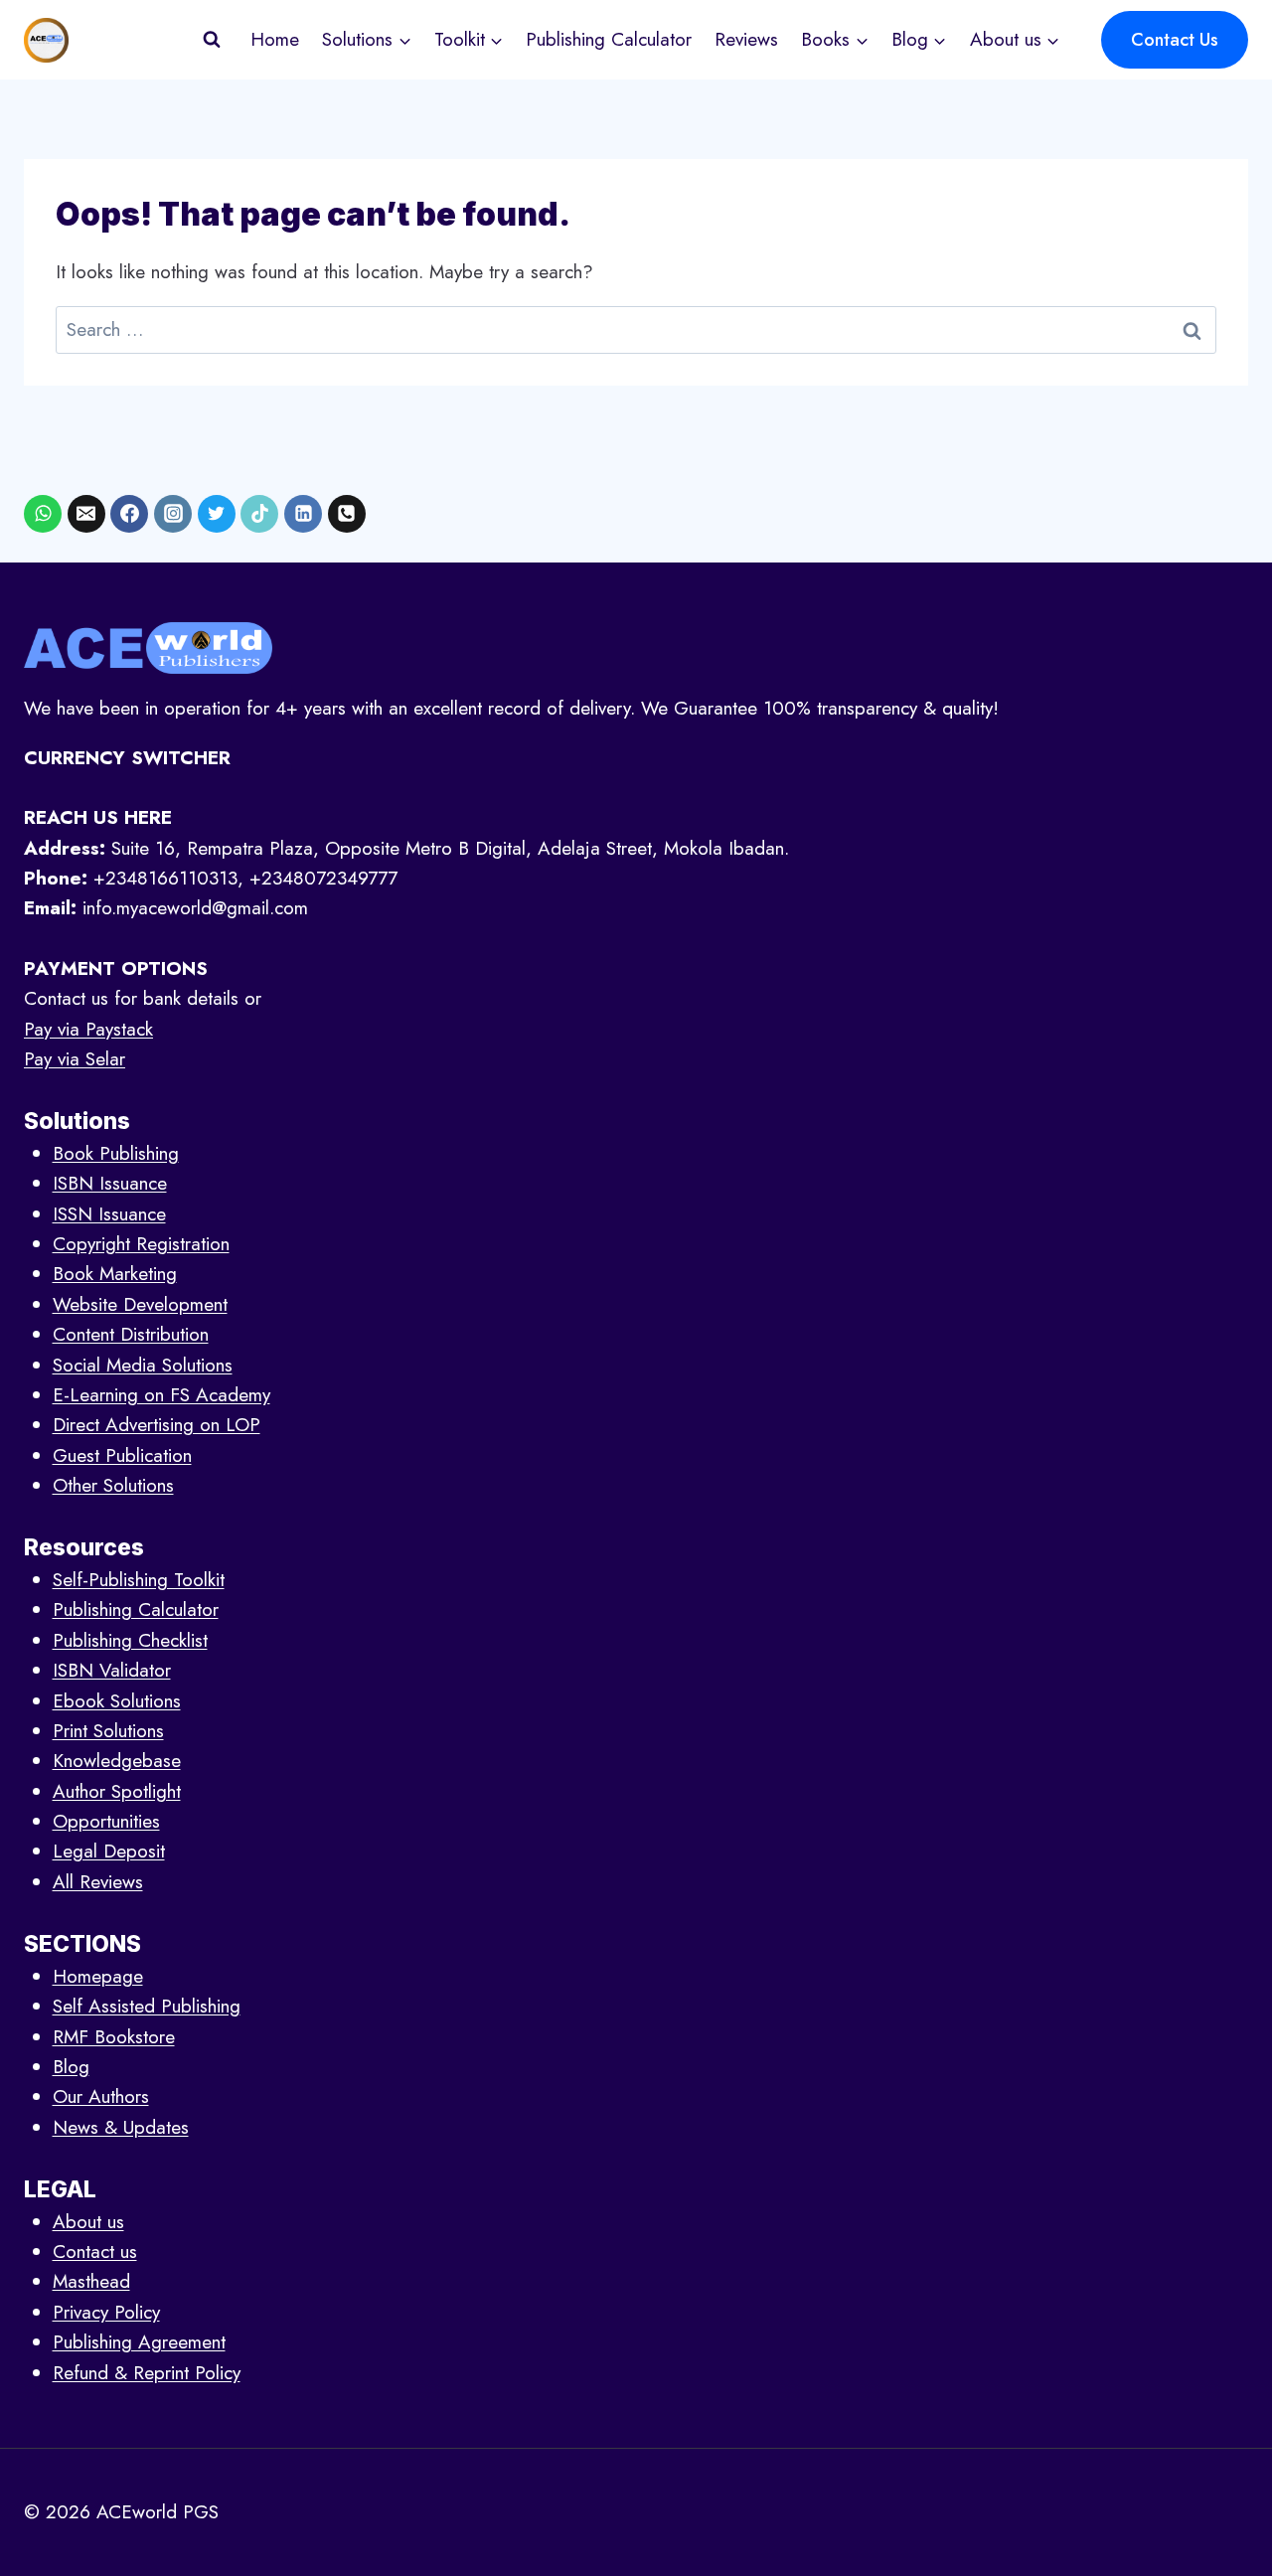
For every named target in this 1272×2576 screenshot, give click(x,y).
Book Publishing (116, 1153)
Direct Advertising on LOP (157, 1425)
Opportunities (106, 1821)
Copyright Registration (141, 1244)
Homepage (98, 1976)
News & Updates (121, 2127)
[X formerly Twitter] (217, 514)
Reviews (746, 39)
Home (275, 39)
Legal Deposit (109, 1851)
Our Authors (101, 2096)
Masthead (91, 2281)
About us (88, 2222)
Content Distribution (131, 1334)
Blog (71, 2067)
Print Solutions (108, 1731)
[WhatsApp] (43, 514)
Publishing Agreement (139, 2342)
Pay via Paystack (88, 1029)
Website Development (140, 1304)
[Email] (86, 514)
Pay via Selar (75, 1059)
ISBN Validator (112, 1670)
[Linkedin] (303, 514)
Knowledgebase (117, 1761)
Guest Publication (122, 1455)
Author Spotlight (117, 1791)
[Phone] (347, 514)
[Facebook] (129, 514)
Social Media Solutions (143, 1365)
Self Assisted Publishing (147, 2006)
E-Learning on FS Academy (161, 1395)
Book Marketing (115, 1274)
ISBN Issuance (110, 1183)
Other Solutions (113, 1485)
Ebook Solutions (117, 1701)
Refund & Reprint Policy (147, 2373)
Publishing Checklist (130, 1640)
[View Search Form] (212, 40)
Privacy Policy (106, 2312)
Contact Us (1175, 40)
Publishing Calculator (609, 39)
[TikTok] (259, 514)
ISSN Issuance (109, 1214)
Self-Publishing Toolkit (139, 1580)
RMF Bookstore (114, 2037)
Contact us (95, 2252)
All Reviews (98, 1882)
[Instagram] (173, 514)
